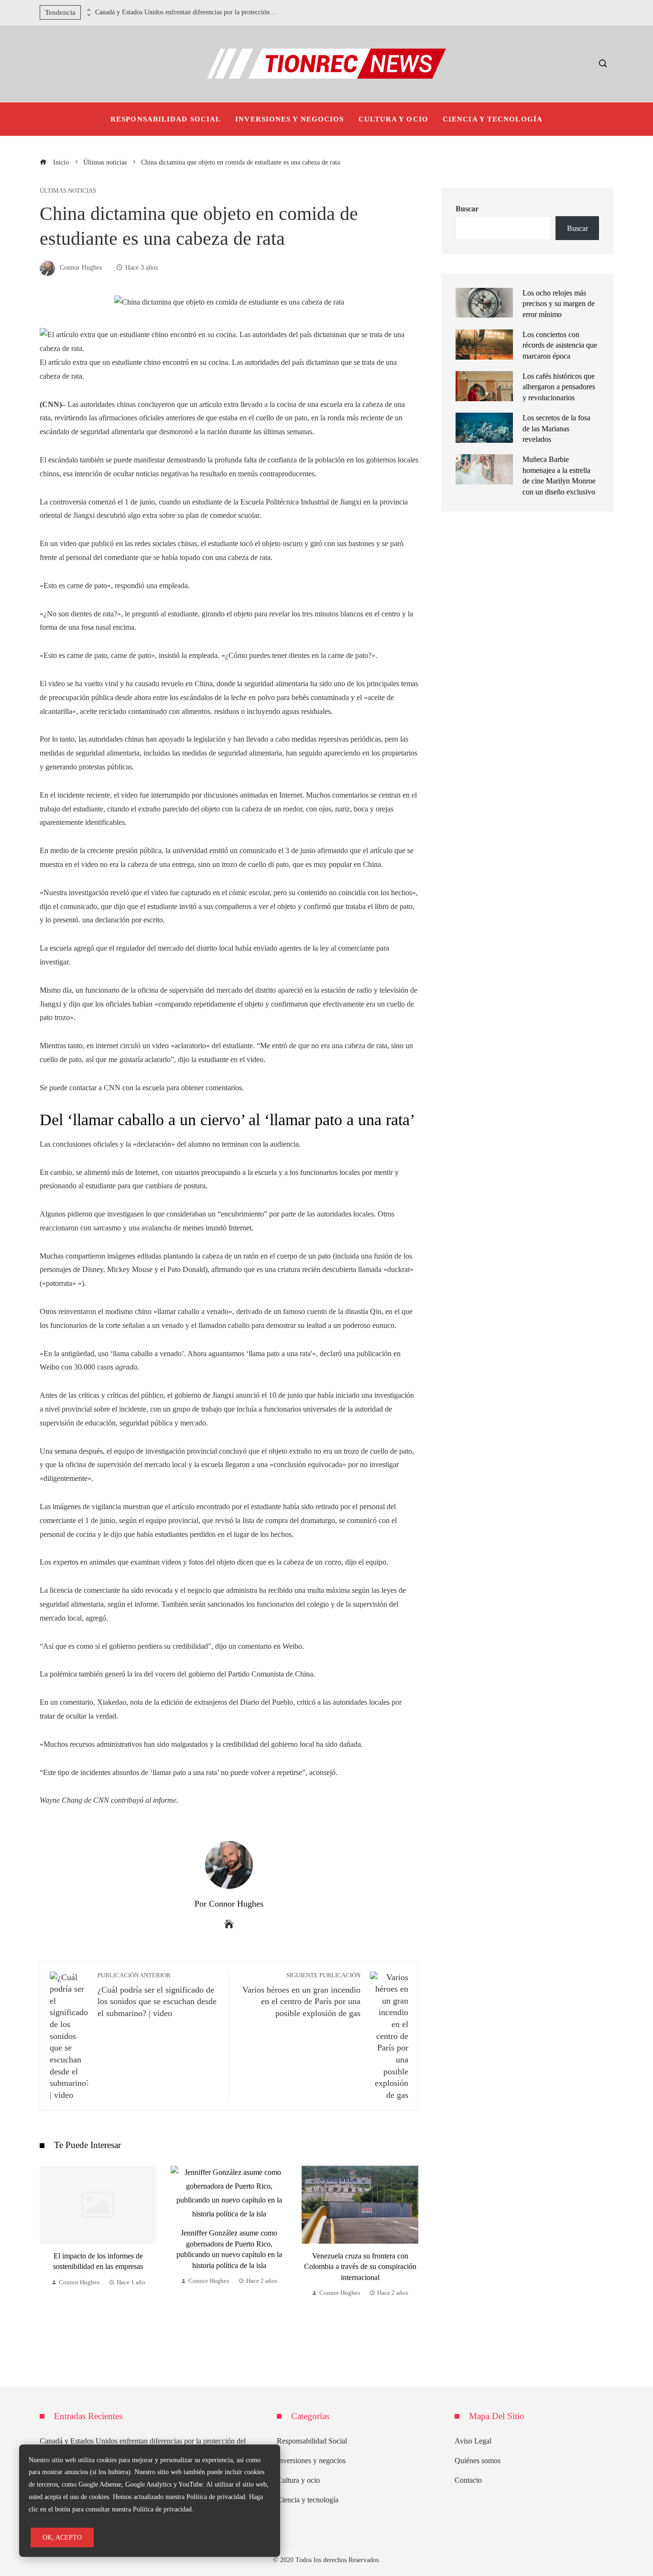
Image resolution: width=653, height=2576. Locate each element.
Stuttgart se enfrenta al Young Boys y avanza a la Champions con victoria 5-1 (361, 2254)
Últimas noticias (68, 191)
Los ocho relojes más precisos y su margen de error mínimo (559, 304)
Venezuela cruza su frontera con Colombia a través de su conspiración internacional (230, 2267)
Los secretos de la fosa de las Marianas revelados (556, 428)
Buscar (467, 209)
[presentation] (88, 10)
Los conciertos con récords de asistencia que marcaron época (560, 345)
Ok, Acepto (62, 2537)
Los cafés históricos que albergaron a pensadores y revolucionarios (559, 387)
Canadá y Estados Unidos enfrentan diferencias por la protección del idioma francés (186, 12)
